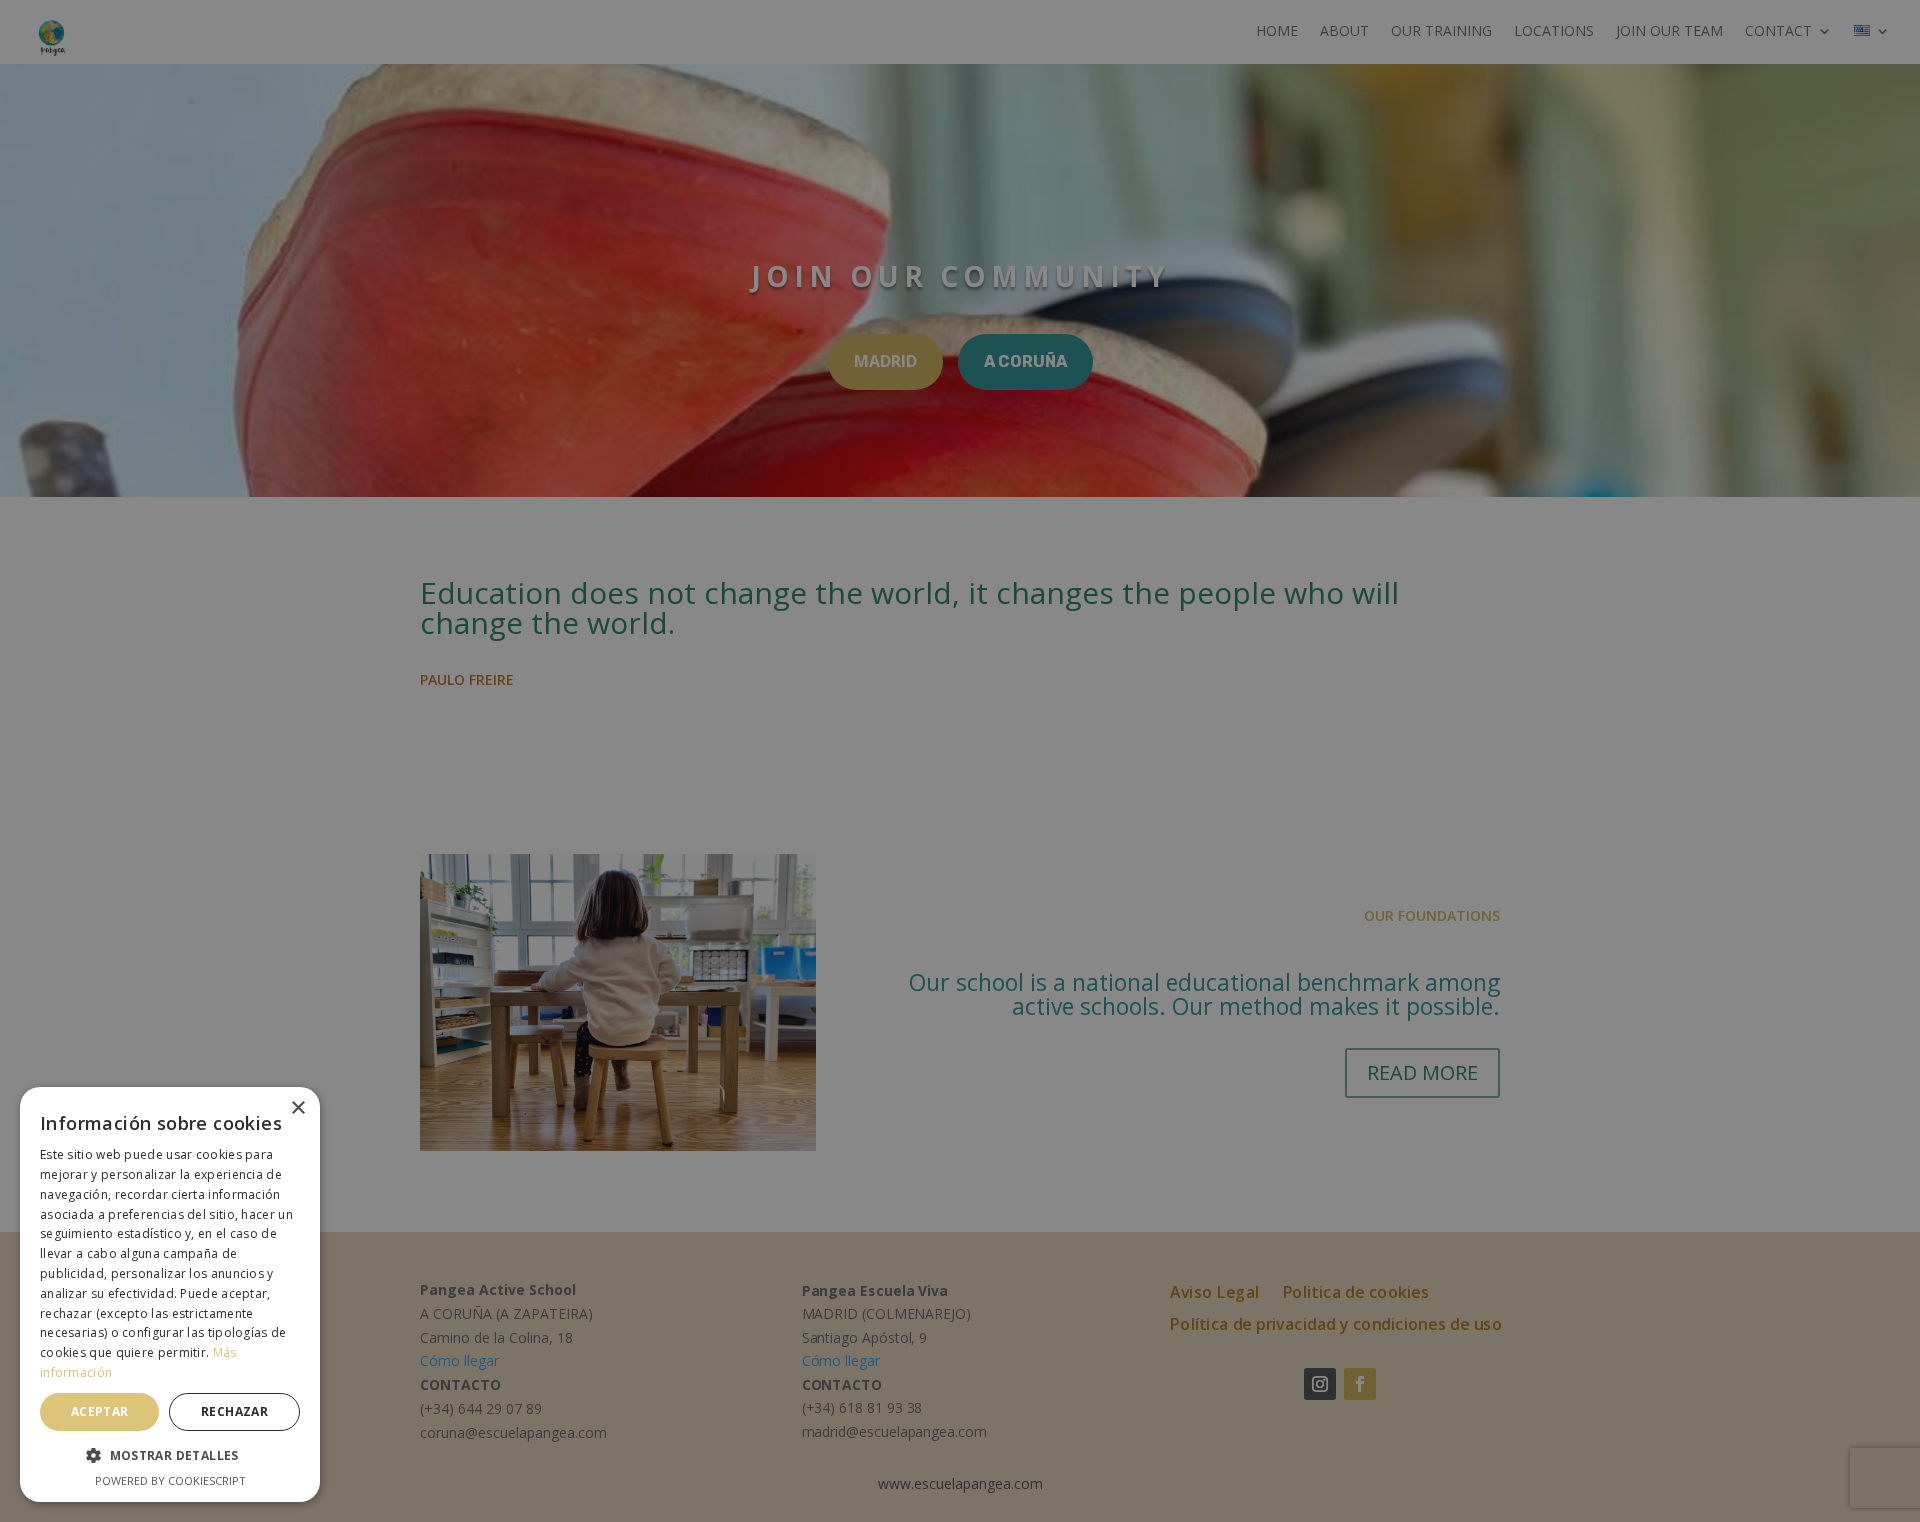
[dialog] (960, 761)
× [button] (297, 1108)
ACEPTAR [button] (100, 1411)
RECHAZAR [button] (234, 1411)
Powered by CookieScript (170, 1480)
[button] (170, 1456)
